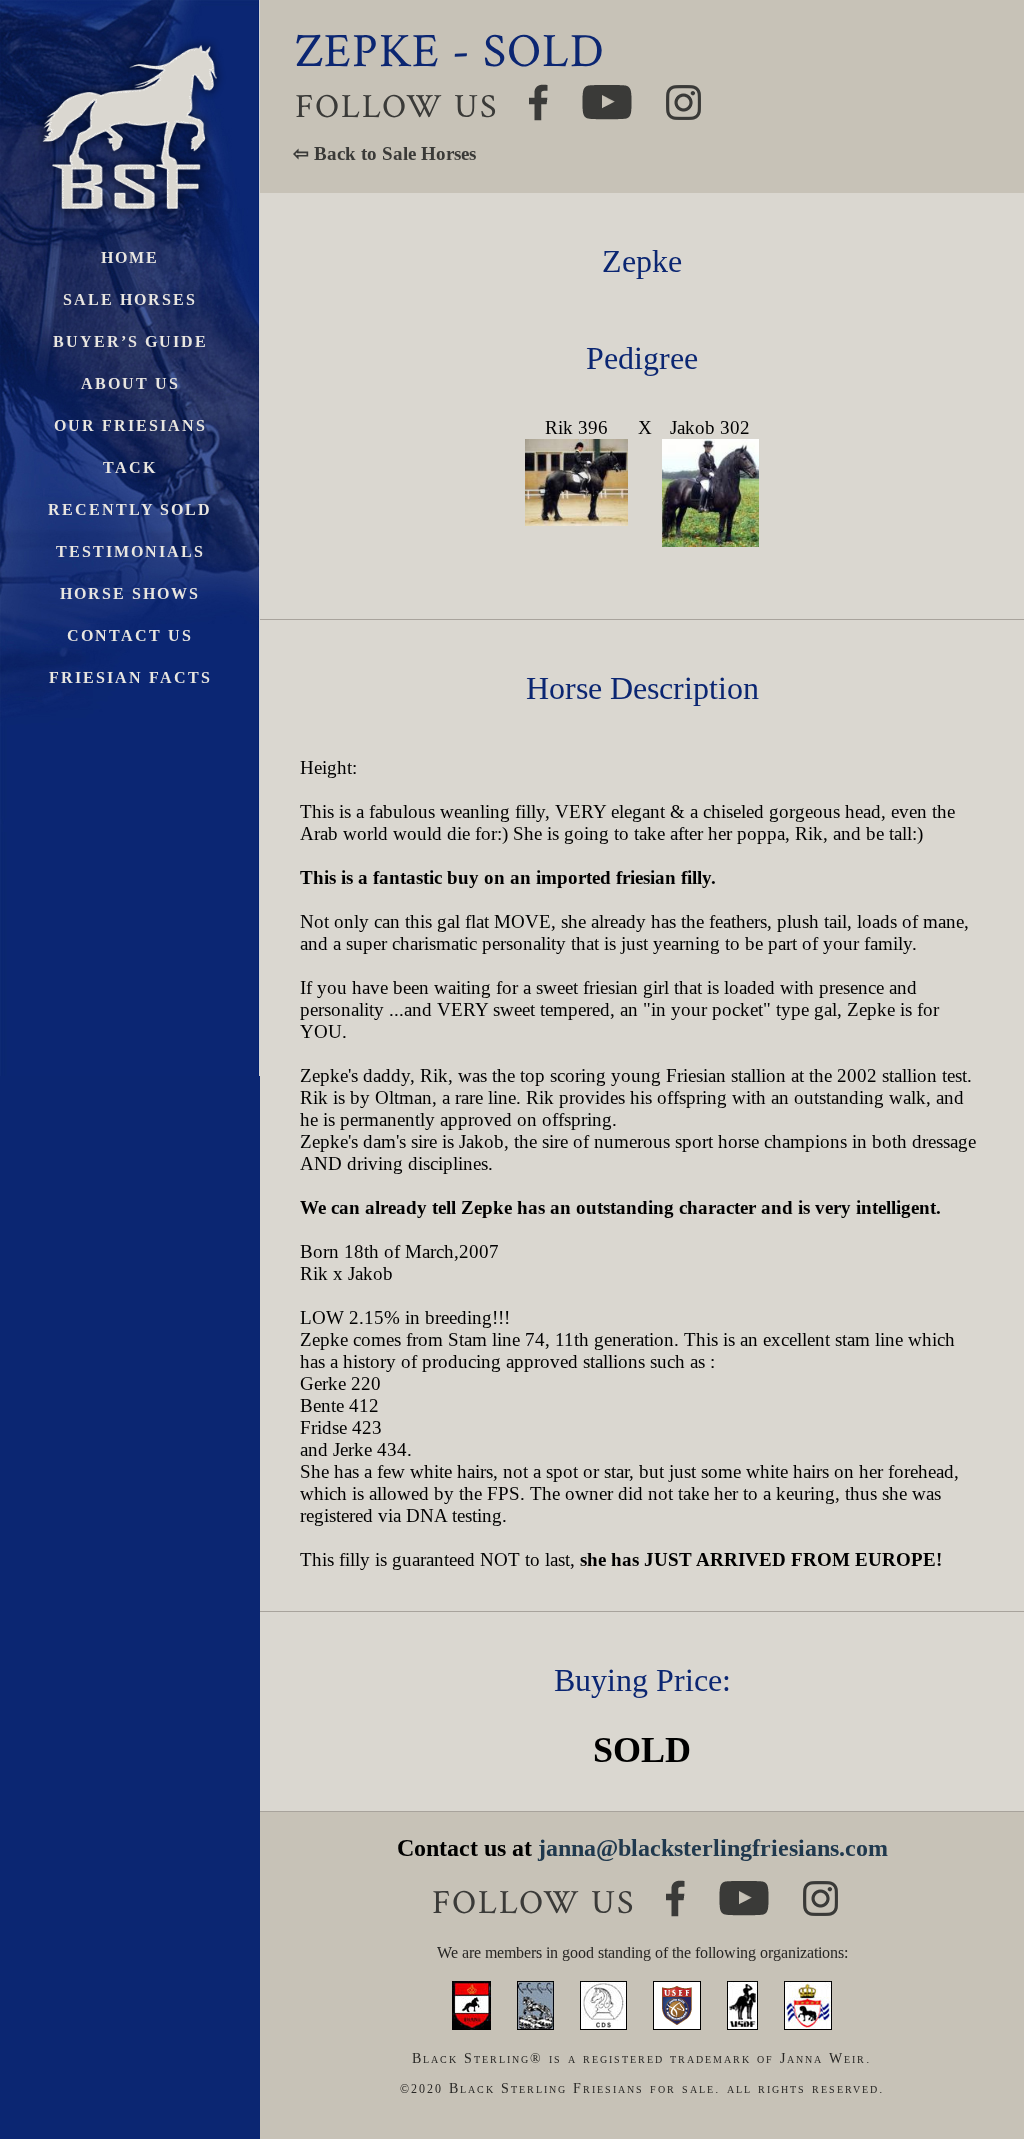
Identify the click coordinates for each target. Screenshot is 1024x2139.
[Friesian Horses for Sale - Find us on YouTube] (744, 1889)
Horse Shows (130, 593)
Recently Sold (130, 509)
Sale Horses (130, 299)
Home (130, 257)
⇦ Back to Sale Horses (384, 153)
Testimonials (130, 551)
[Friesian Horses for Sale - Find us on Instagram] (820, 1889)
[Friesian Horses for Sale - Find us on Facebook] (675, 1888)
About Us (130, 383)
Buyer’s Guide (130, 341)
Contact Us (130, 635)
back (973, 2048)
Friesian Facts (130, 677)
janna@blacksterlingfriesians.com (713, 1848)
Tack (130, 467)
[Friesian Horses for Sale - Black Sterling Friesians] (130, 39)
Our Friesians (130, 425)
